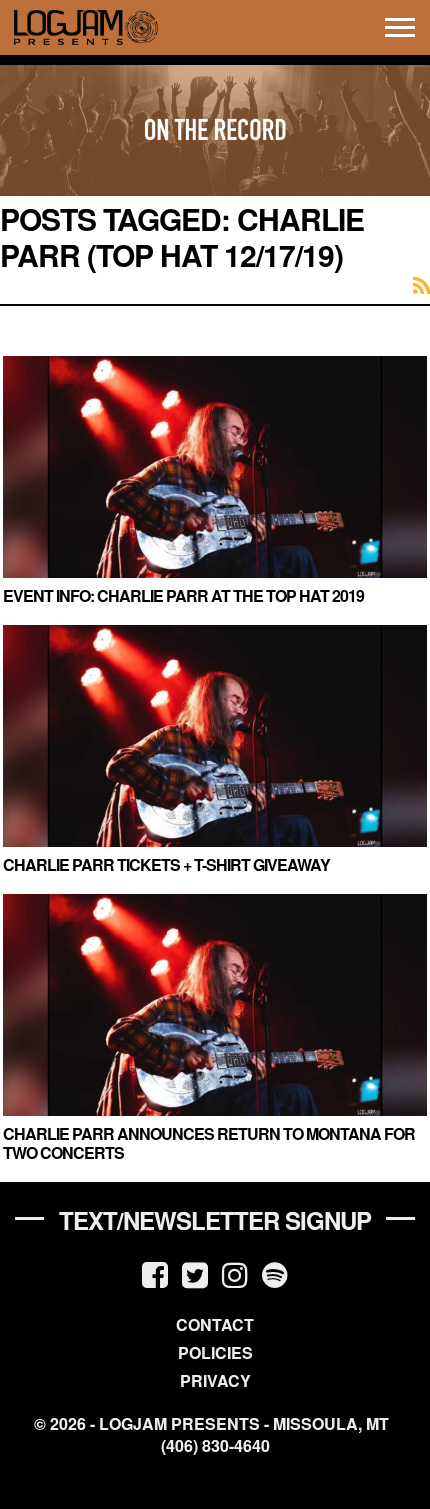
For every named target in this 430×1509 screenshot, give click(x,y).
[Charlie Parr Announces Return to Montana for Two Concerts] (215, 1005)
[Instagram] (235, 1273)
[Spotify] (275, 1273)
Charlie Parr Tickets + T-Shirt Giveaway (166, 864)
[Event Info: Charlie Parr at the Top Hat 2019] (215, 467)
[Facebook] (155, 1273)
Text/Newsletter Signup (215, 1220)
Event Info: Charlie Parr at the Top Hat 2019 (183, 595)
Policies (215, 1352)
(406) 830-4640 (215, 1446)
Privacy (215, 1380)
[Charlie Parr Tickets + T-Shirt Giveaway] (215, 736)
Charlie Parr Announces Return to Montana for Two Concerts (209, 1143)
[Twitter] (195, 1273)
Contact (215, 1324)
